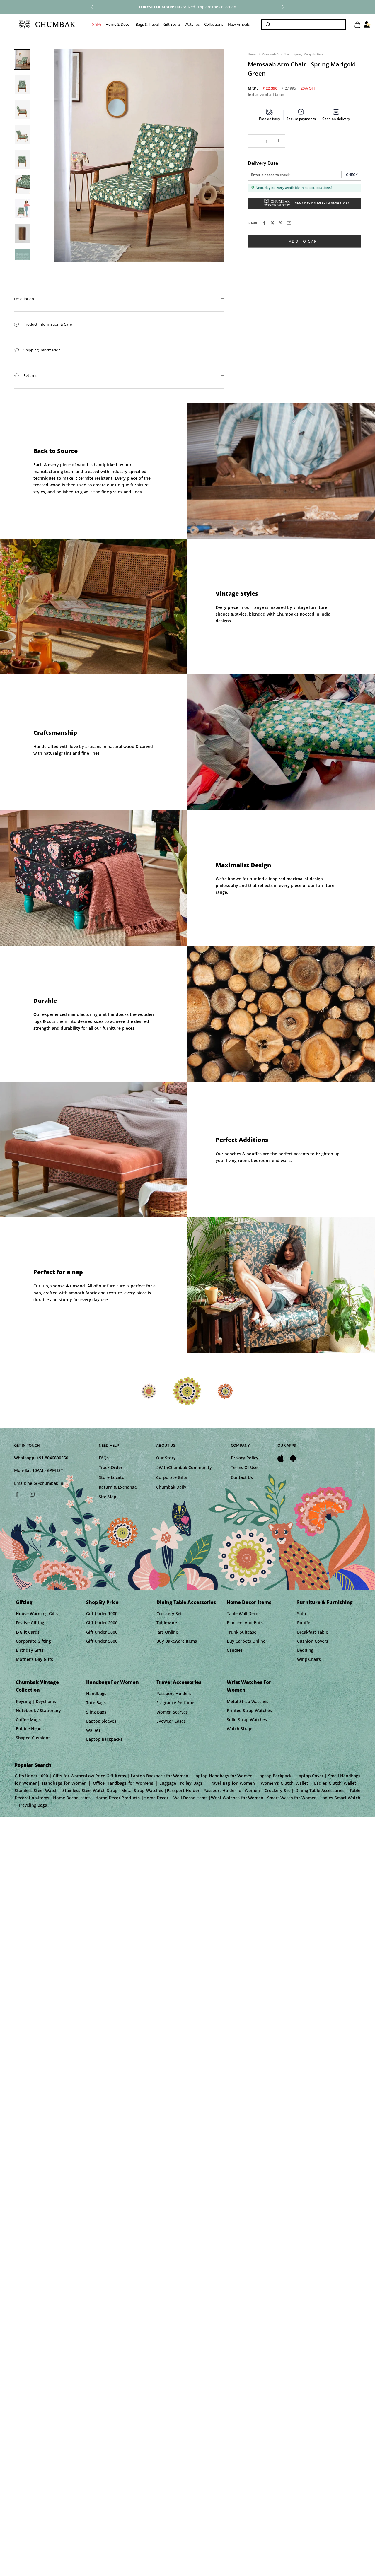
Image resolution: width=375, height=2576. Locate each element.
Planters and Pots (245, 1623)
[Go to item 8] (22, 234)
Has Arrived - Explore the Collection (187, 7)
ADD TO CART (304, 241)
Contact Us (242, 1477)
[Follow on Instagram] (32, 1494)
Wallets (93, 1730)
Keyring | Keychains (36, 1701)
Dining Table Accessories (186, 1602)
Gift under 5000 (102, 1641)
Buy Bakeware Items (177, 1641)
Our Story (166, 1458)
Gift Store (172, 25)
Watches (192, 25)
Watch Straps (240, 1729)
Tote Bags (96, 1703)
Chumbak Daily (171, 1487)
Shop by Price (102, 1602)
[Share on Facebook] (264, 223)
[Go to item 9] (22, 259)
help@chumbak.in (45, 1483)
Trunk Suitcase (242, 1632)
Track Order (111, 1467)
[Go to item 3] (22, 109)
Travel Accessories (179, 1682)
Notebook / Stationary (38, 1710)
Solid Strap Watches (247, 1720)
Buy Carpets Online (246, 1641)
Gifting (24, 1602)
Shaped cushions (33, 1738)
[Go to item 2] (22, 84)
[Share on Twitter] (272, 223)
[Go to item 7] (22, 209)
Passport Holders (174, 1693)
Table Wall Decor (243, 1614)
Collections (214, 25)
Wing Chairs (309, 1659)
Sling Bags (96, 1712)
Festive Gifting (30, 1623)
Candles (235, 1650)
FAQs (104, 1458)
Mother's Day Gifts (34, 1659)
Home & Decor (118, 25)
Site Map (108, 1497)
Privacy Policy (245, 1458)
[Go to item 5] (22, 159)
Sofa (301, 1614)
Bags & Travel (147, 25)
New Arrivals (239, 25)
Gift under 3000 (102, 1632)
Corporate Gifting (33, 1641)
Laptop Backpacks (104, 1739)
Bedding (305, 1650)
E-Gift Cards (28, 1632)
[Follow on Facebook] (17, 1494)
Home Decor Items (249, 1602)
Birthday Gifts (30, 1650)
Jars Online (167, 1632)
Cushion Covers (313, 1641)
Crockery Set (169, 1614)
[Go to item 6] (22, 184)
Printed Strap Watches (249, 1710)
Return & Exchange (118, 1487)
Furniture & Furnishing (325, 1602)
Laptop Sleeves (101, 1721)
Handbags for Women (112, 1682)
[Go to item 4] (22, 134)
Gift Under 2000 (102, 1623)
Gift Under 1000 (102, 1614)
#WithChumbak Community (184, 1467)
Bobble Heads (30, 1729)
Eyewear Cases (171, 1721)
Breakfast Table (313, 1632)
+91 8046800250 (52, 1458)
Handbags (96, 1693)
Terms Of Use (244, 1467)
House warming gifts (37, 1614)
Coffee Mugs (28, 1720)
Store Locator (112, 1477)
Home (252, 54)
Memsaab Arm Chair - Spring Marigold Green (294, 54)
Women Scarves (172, 1712)
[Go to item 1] (22, 60)
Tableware (167, 1623)
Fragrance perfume (175, 1703)
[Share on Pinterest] (281, 223)
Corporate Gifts (172, 1477)
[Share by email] (289, 223)
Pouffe (304, 1623)
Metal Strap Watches (248, 1701)
